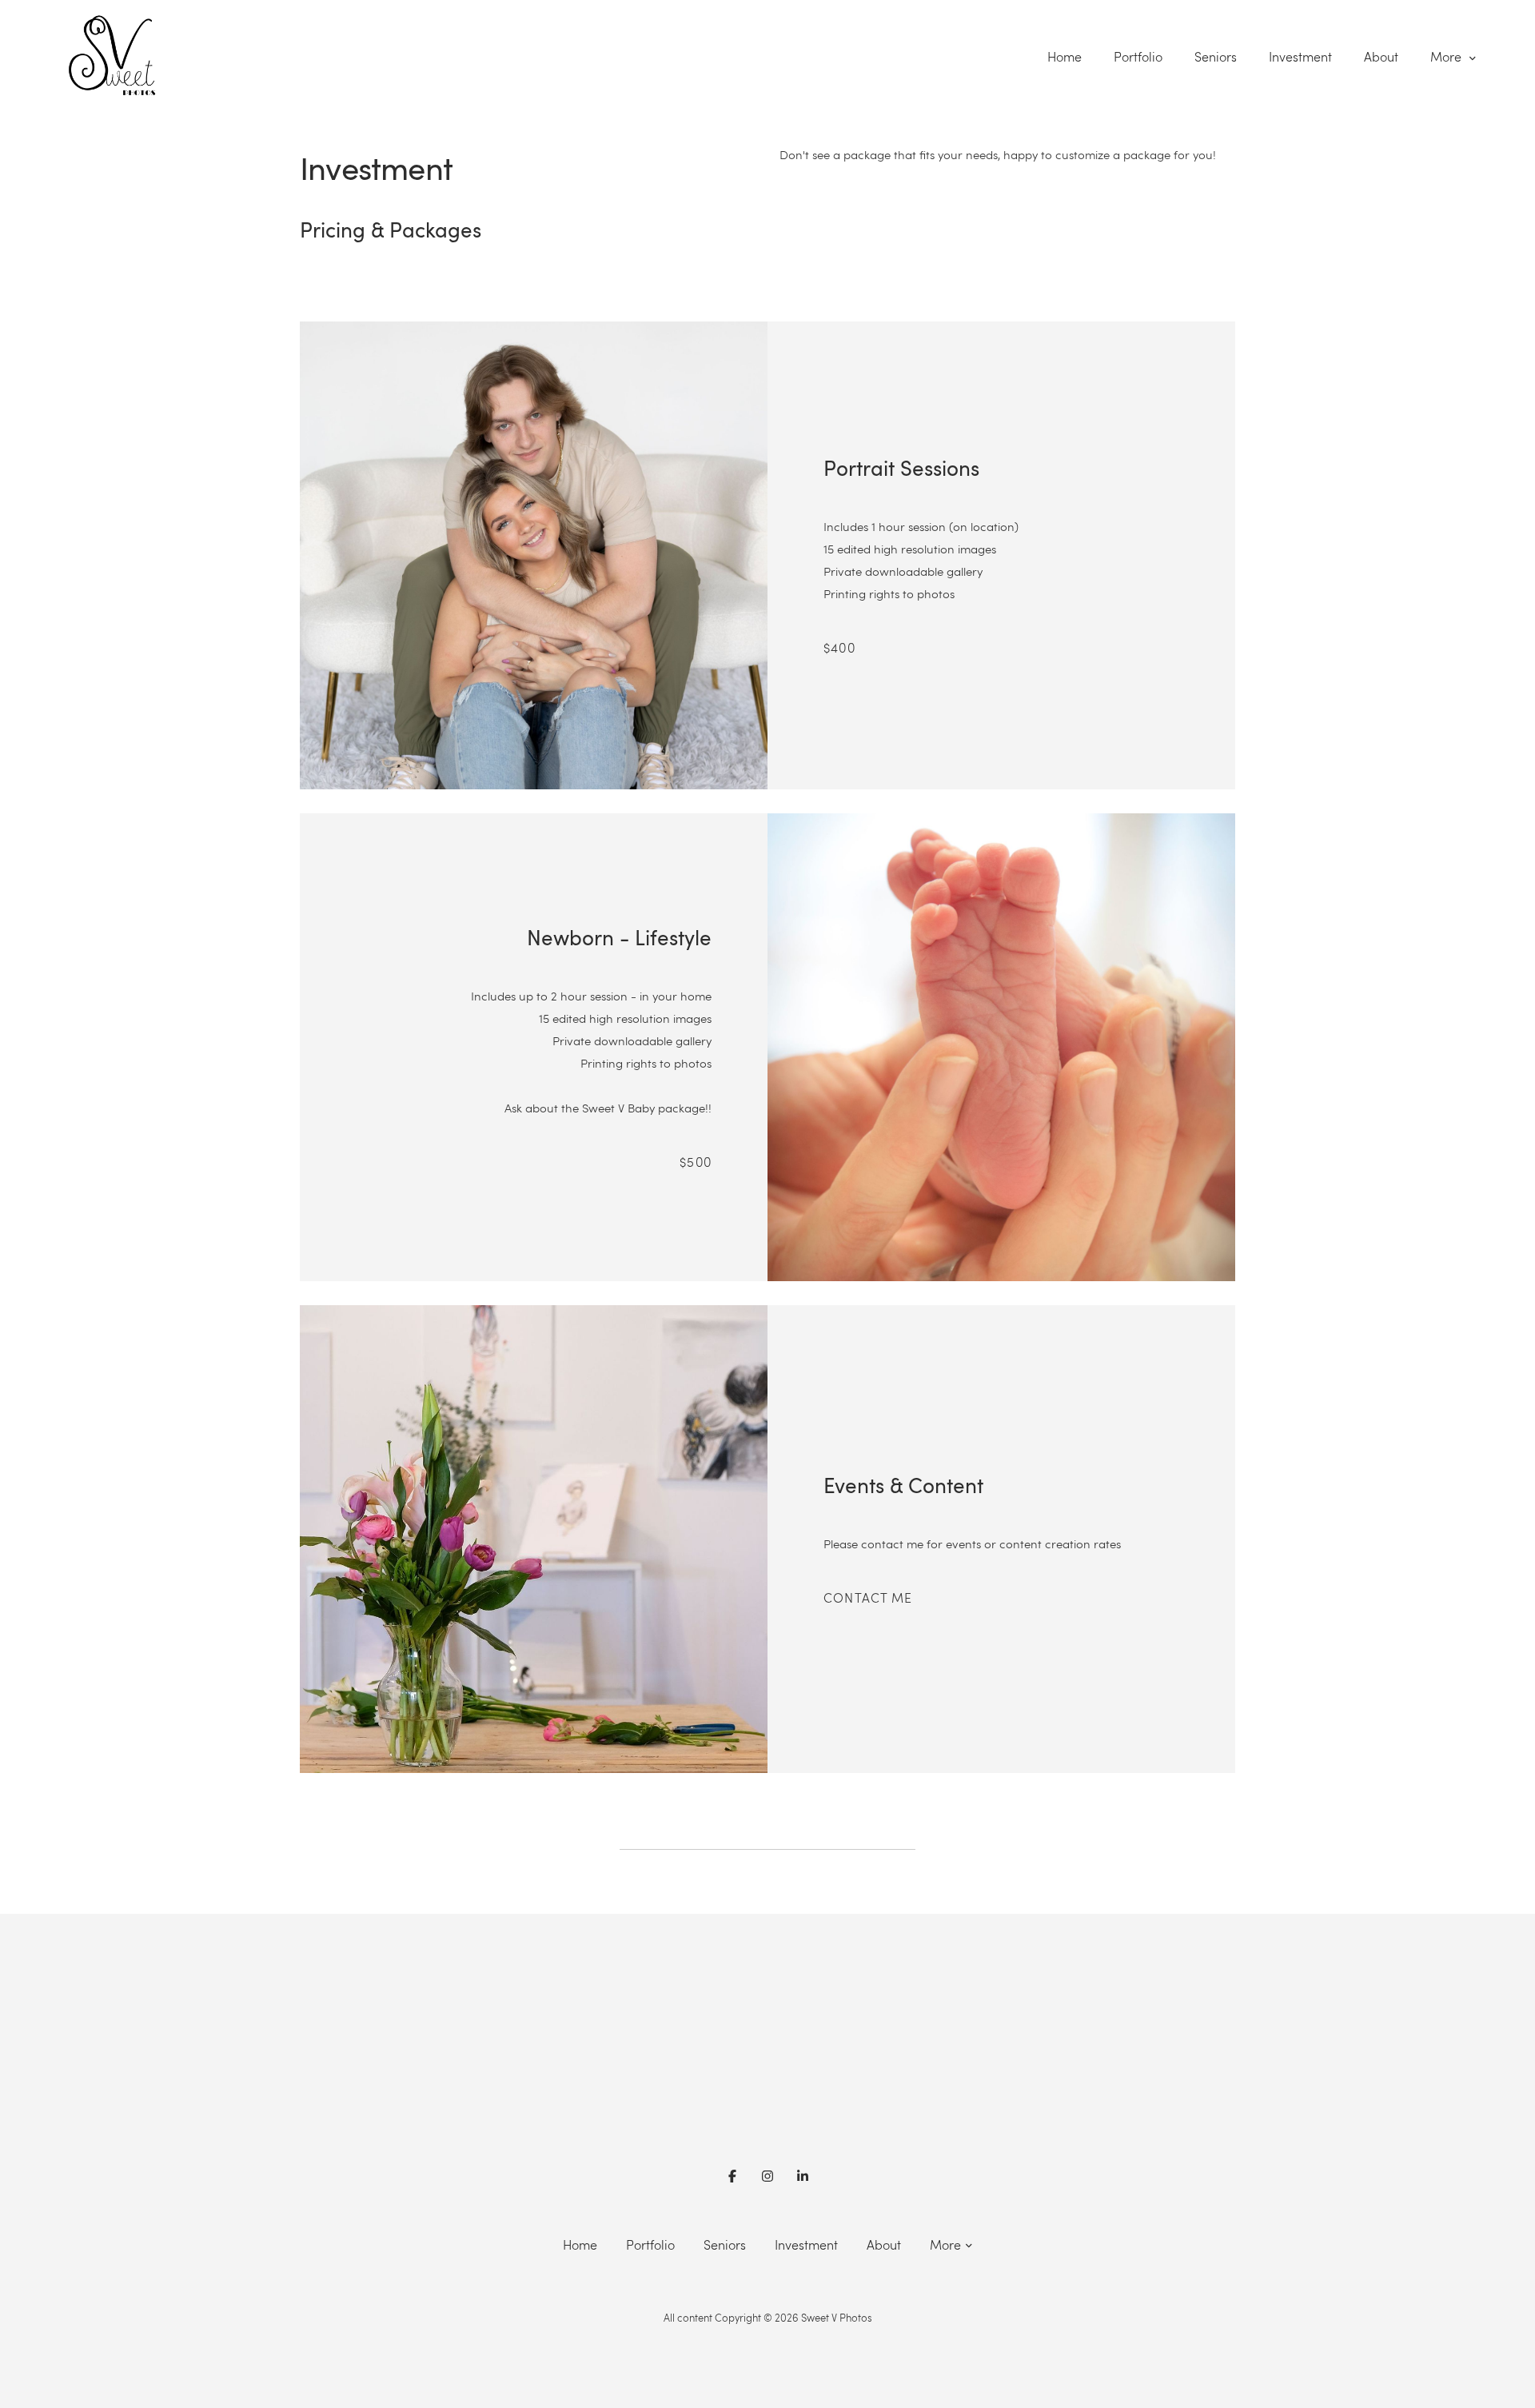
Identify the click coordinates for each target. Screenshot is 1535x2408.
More (1447, 57)
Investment (1300, 57)
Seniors (1216, 57)
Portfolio (1138, 57)
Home (1065, 57)
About (1381, 57)
